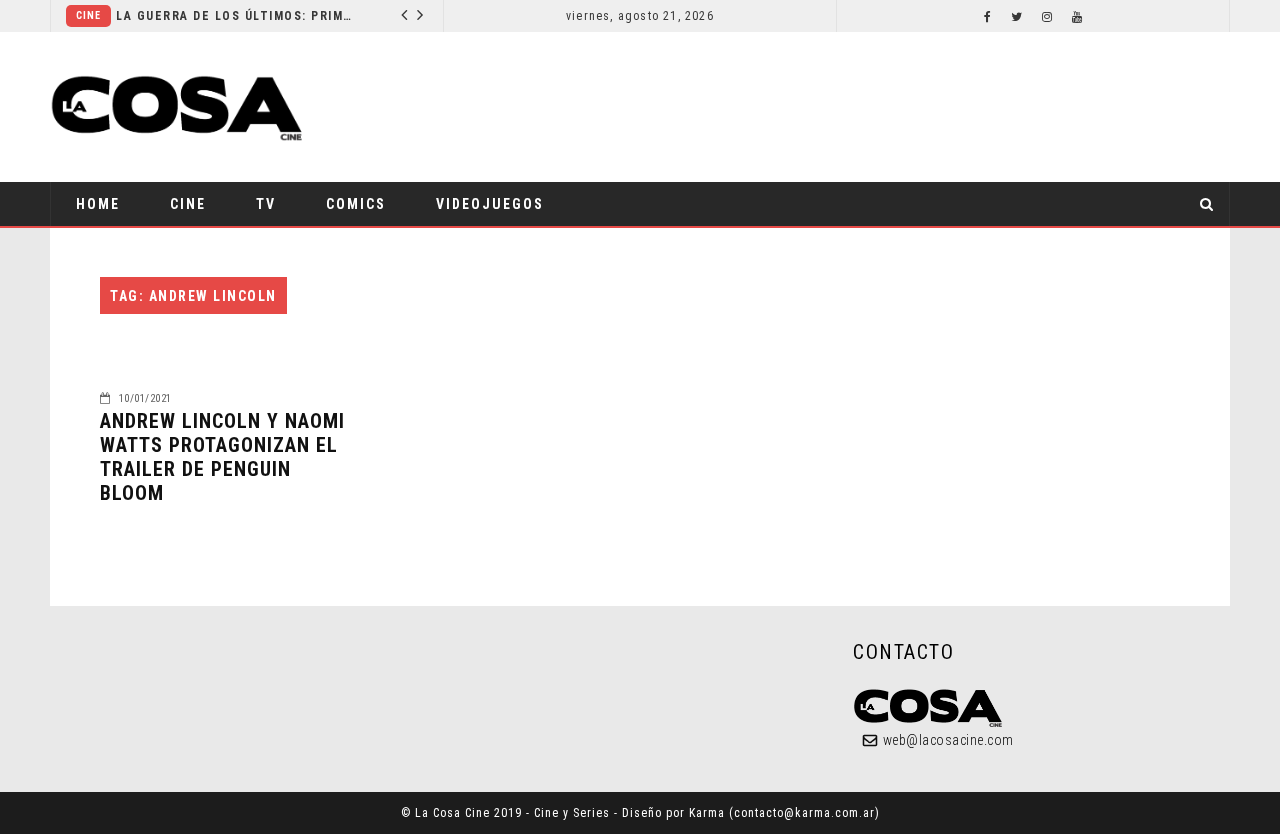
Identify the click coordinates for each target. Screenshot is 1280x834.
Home (98, 204)
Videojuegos (490, 204)
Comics (356, 204)
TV (266, 204)
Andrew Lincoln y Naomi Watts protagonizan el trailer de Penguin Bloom (222, 457)
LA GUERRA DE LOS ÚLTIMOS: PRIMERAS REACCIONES (236, 16)
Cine (88, 15)
